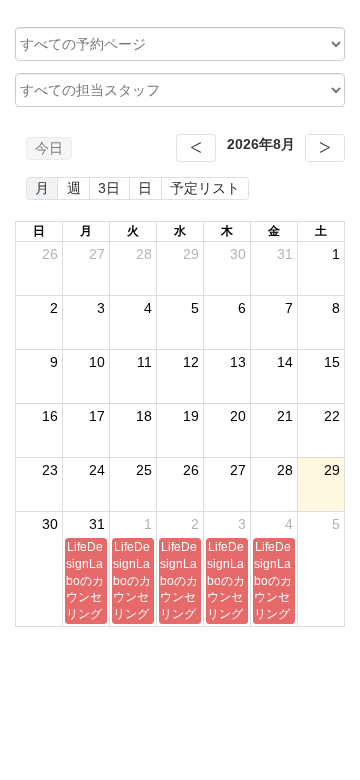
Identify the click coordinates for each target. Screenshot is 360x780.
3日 (109, 188)
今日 (49, 148)
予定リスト (205, 188)
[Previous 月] (196, 148)
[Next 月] (325, 148)
